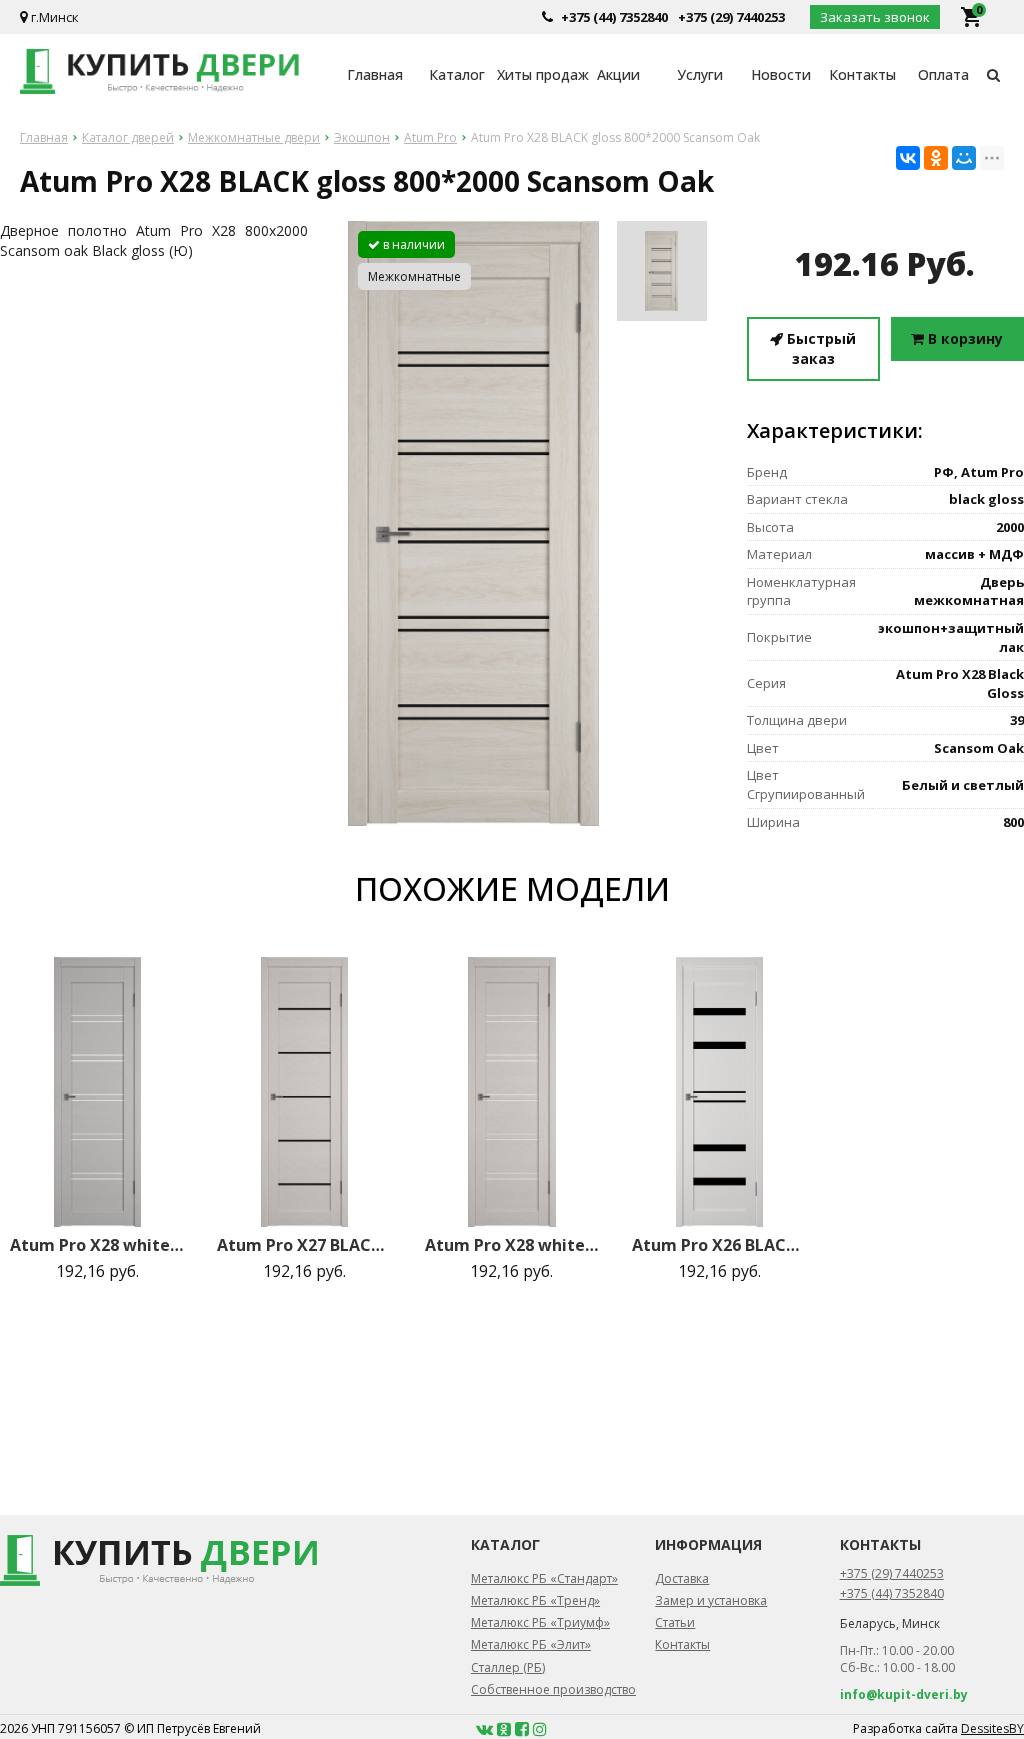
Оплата (943, 74)
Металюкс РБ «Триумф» (540, 1622)
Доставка (682, 1578)
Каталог (457, 74)
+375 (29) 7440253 (731, 17)
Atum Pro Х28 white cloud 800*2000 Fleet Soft (512, 1245)
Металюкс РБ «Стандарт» (544, 1578)
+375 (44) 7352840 (614, 17)
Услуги (700, 74)
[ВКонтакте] (908, 158)
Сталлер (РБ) (508, 1667)
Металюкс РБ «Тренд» (535, 1600)
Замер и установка (711, 1600)
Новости (781, 74)
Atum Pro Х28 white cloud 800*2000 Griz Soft (97, 1245)
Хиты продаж (537, 74)
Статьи (675, 1622)
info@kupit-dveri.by (904, 1694)
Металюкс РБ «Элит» (531, 1644)
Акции (618, 74)
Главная (375, 74)
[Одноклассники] (936, 158)
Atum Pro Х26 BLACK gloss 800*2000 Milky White (719, 1245)
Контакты (862, 74)
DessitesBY (992, 1728)
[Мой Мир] (964, 158)
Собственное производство (553, 1689)
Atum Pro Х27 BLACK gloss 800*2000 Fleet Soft (304, 1245)
